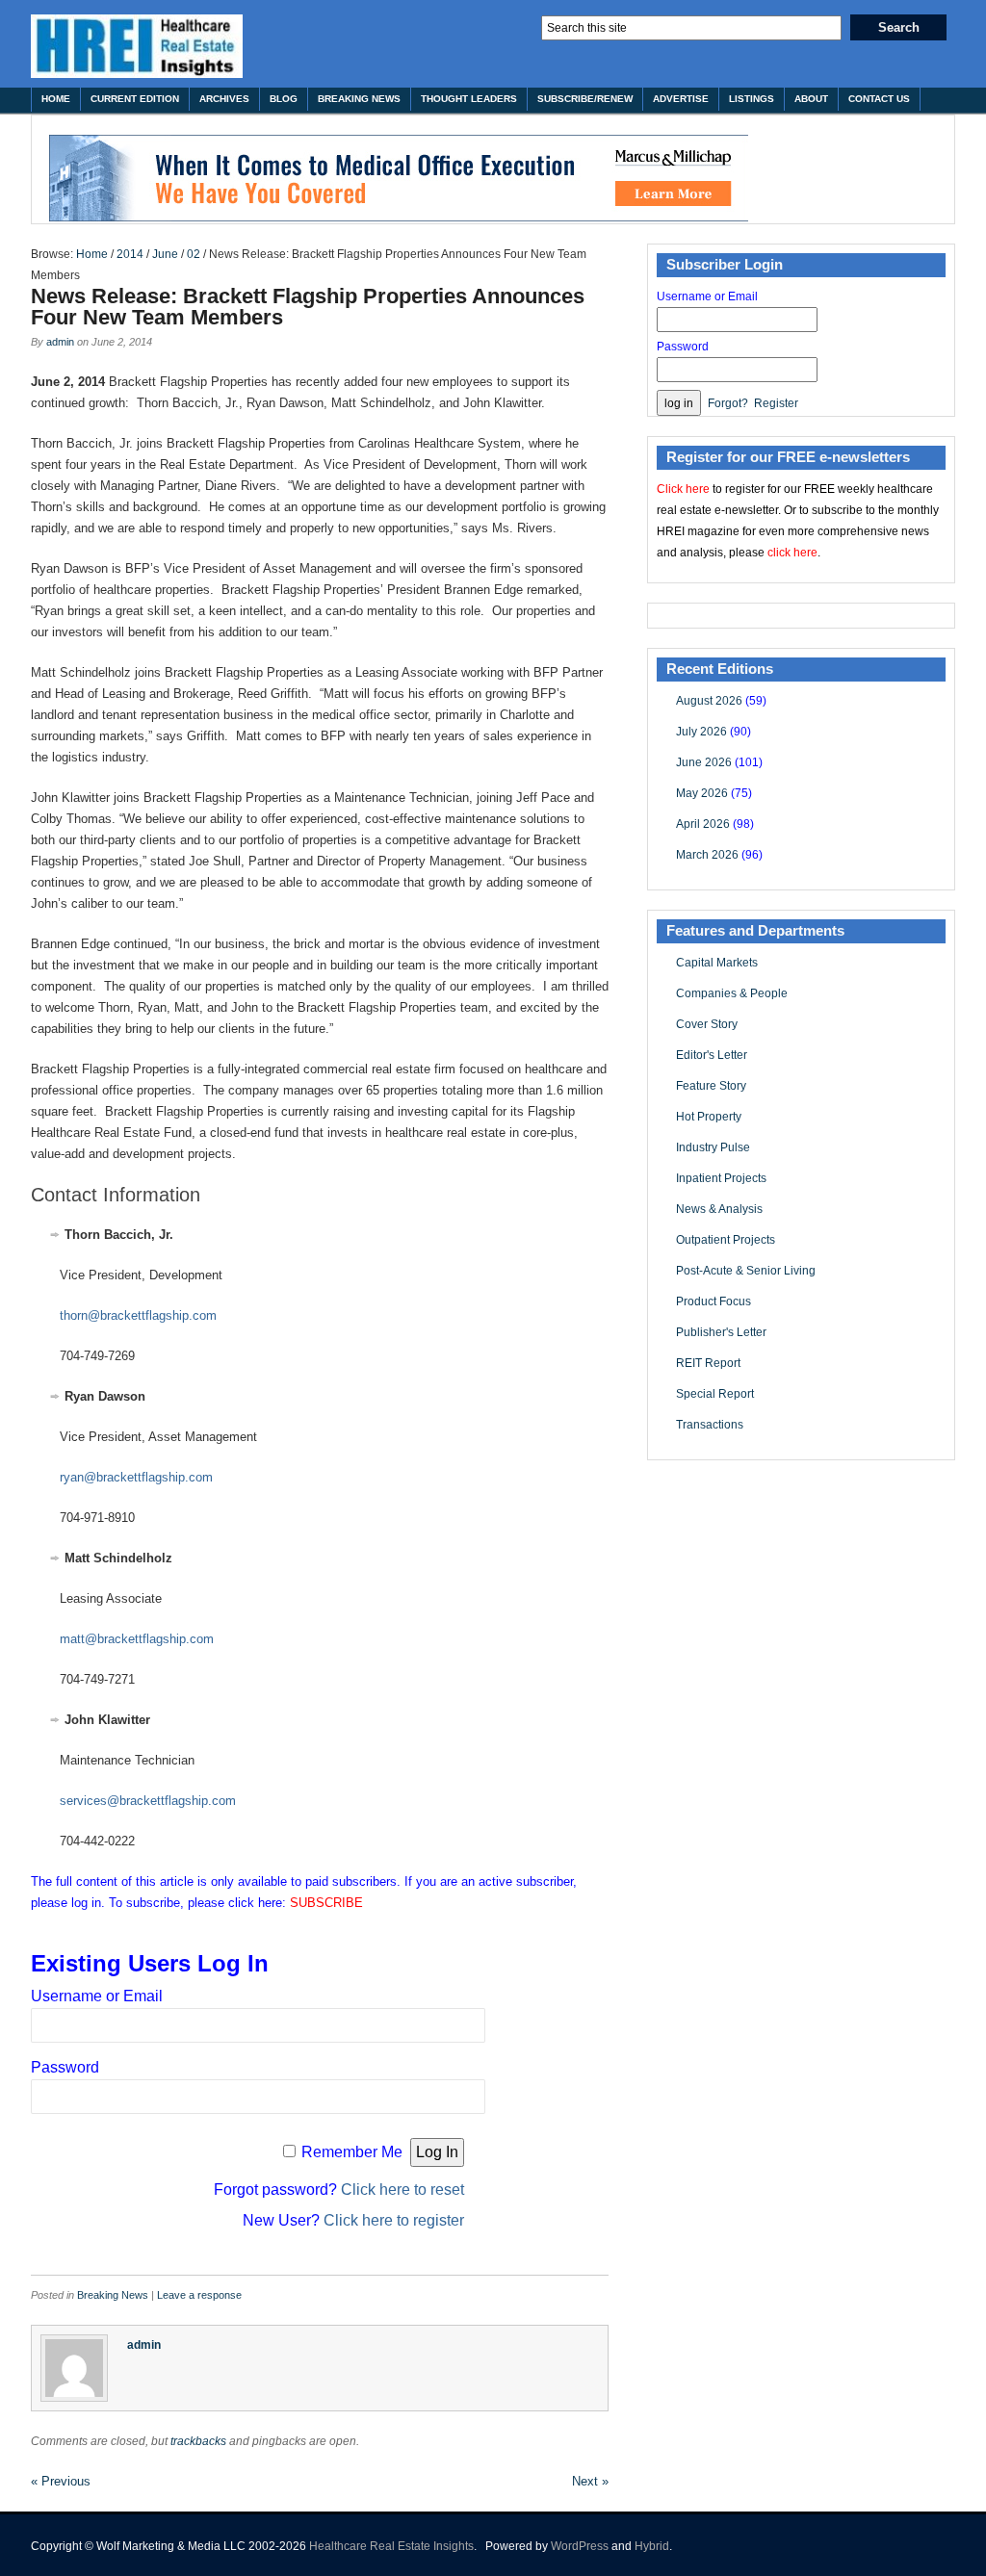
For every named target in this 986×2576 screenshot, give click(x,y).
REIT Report (708, 1363)
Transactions (710, 1425)
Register (776, 403)
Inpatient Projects (721, 1178)
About (811, 99)
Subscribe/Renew (585, 99)
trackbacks (198, 2441)
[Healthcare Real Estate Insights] (137, 46)
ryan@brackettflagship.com (136, 1477)
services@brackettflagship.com (148, 1801)
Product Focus (714, 1301)
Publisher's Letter (721, 1332)
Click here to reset (402, 2190)
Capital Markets (717, 963)
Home (56, 99)
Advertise (681, 99)
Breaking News (359, 99)
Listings (752, 99)
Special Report (715, 1394)
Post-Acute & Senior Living (746, 1271)
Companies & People (732, 993)
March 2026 (707, 855)
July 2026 (701, 732)
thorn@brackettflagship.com (138, 1315)
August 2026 (709, 701)
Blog (284, 99)
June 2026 (704, 762)
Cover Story (707, 1024)
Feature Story (711, 1086)
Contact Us (879, 99)
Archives (224, 99)
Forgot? (728, 403)
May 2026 (702, 793)
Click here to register (394, 2220)
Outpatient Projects (726, 1240)
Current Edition (135, 99)
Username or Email (97, 1996)
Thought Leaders (469, 99)
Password (65, 2067)
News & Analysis (719, 1209)
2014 (130, 254)
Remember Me (352, 2152)
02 (194, 254)
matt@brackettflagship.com (137, 1639)
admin (60, 342)
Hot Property (709, 1117)
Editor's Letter (712, 1055)
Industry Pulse (713, 1147)
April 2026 (703, 824)
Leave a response (199, 2295)
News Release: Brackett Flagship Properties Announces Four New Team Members (308, 307)
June (165, 254)
